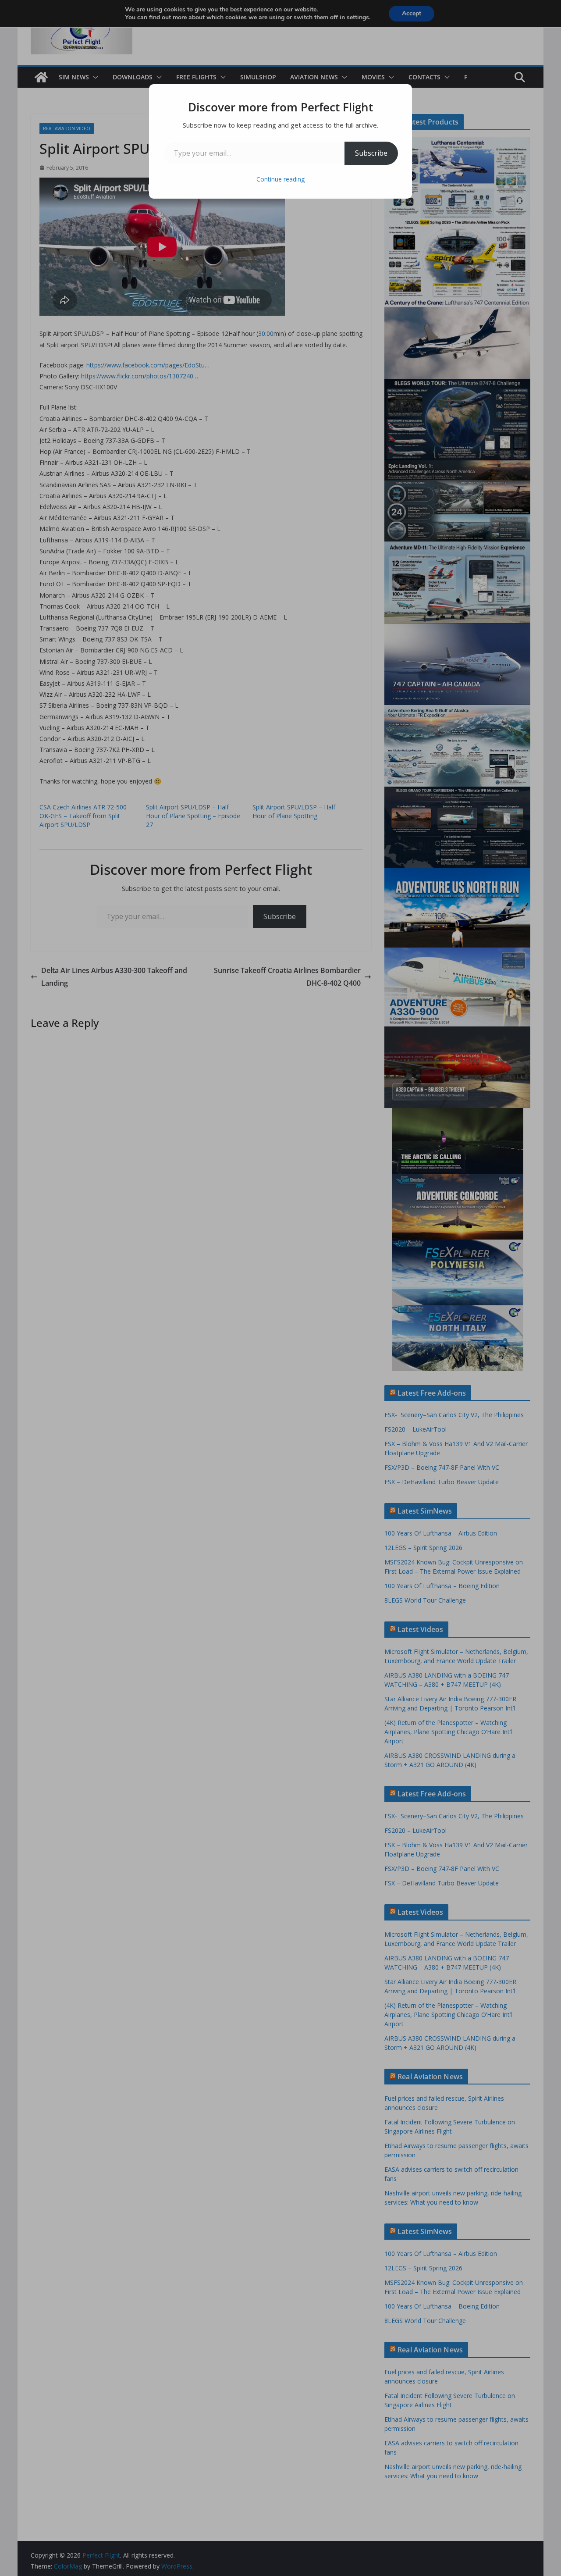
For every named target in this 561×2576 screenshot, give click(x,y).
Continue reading (280, 179)
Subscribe (371, 153)
